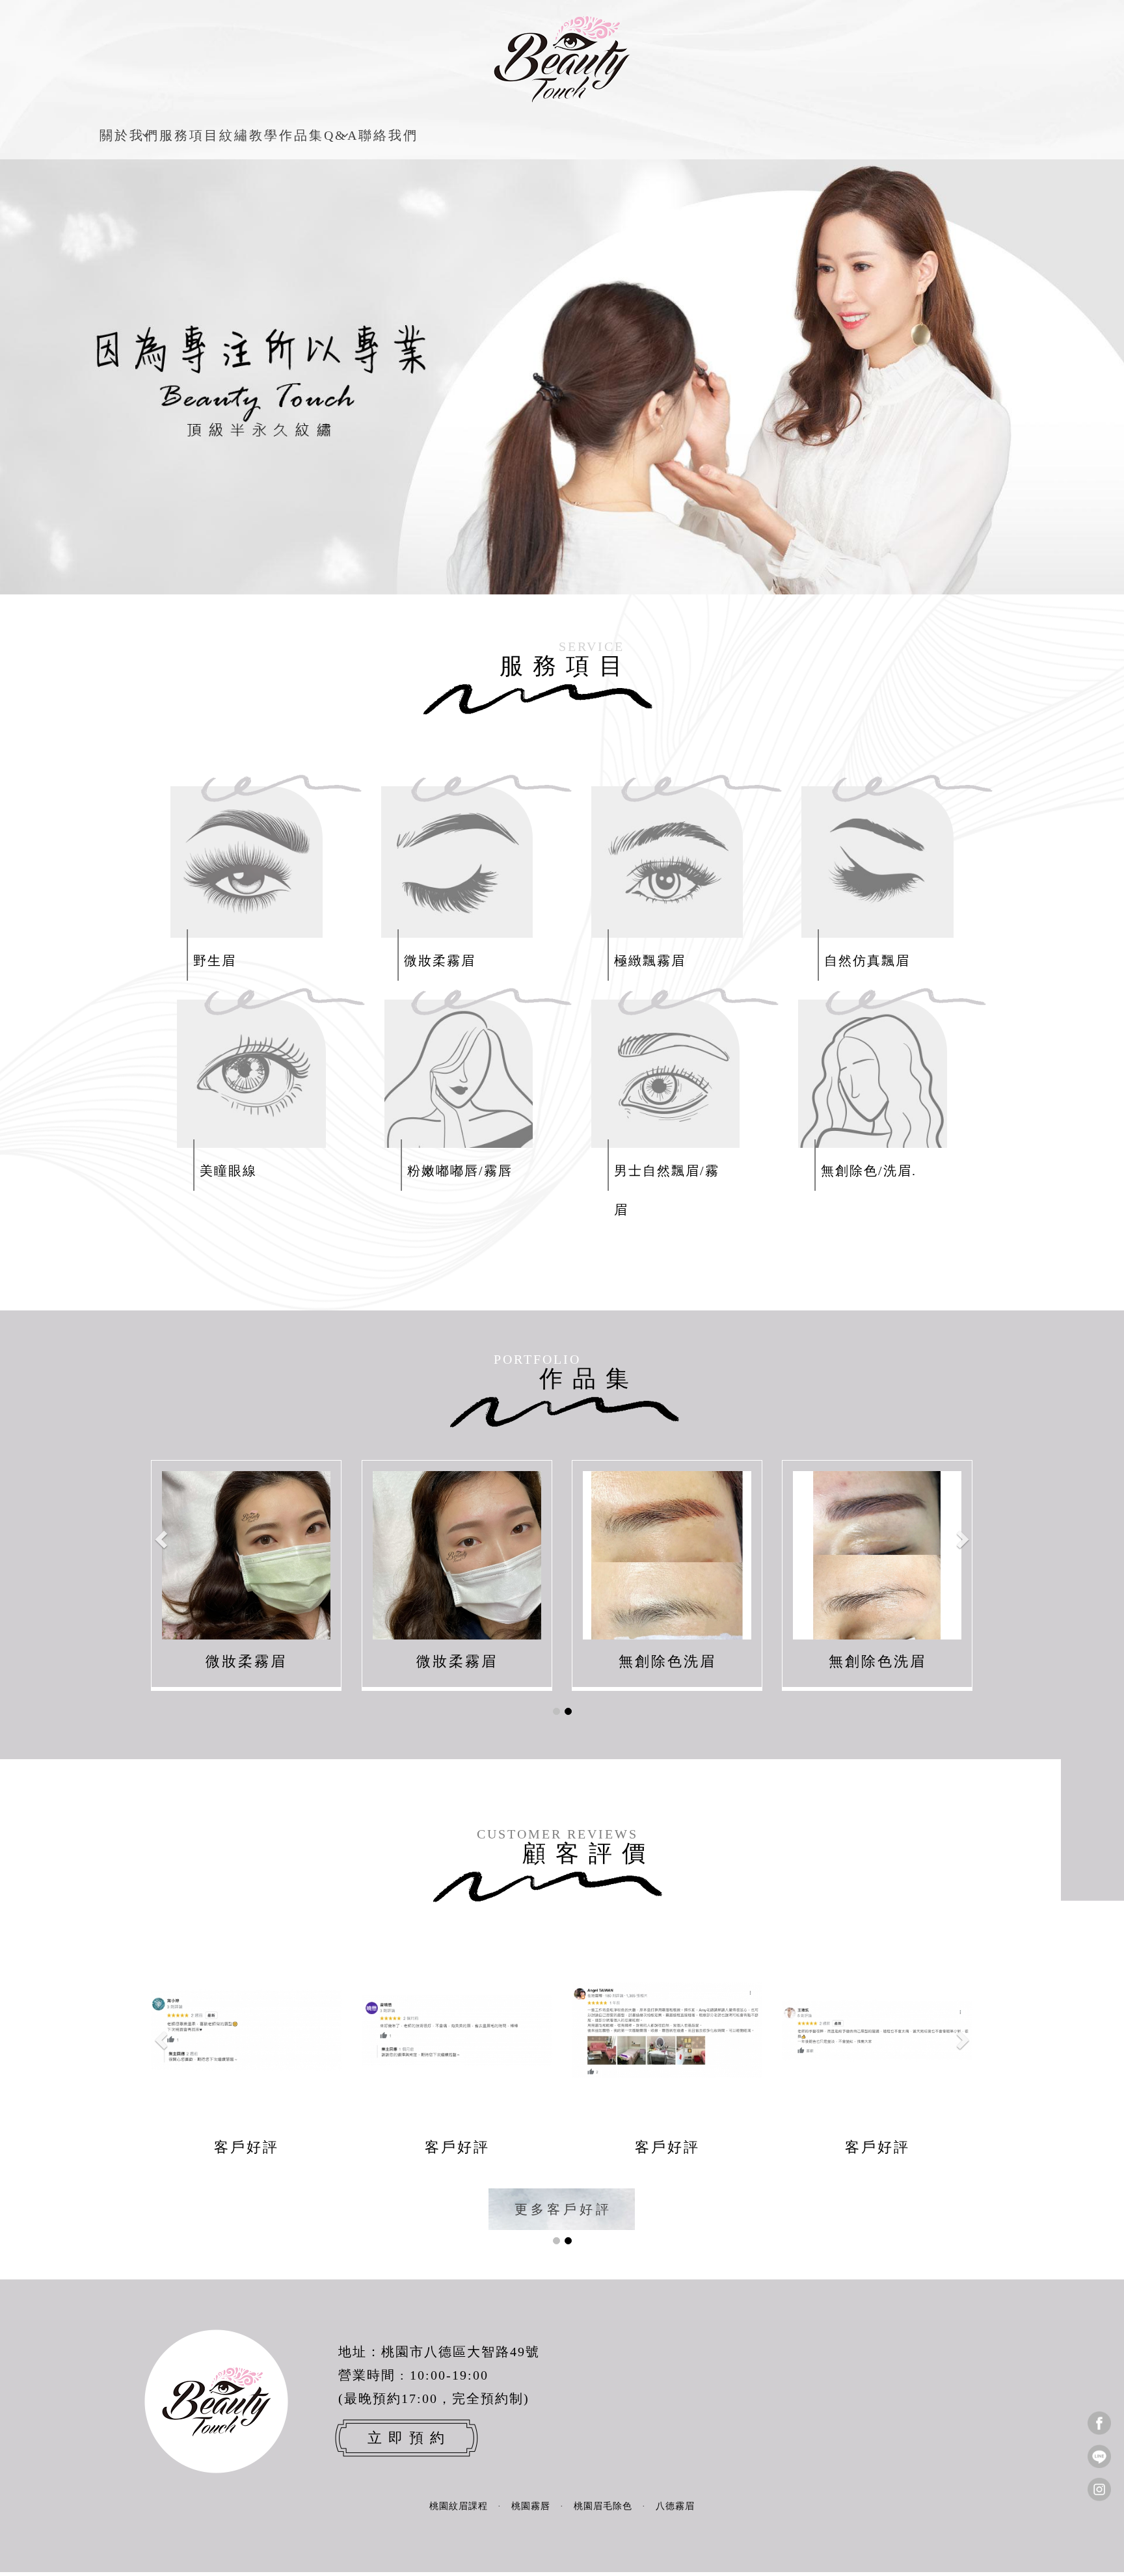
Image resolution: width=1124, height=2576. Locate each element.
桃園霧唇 (531, 2506)
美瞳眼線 (228, 1171)
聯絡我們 (388, 135)
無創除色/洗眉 (866, 1171)
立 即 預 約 (407, 2438)
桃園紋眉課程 (459, 2506)
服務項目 (189, 135)
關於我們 (129, 135)
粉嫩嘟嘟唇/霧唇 (460, 1171)
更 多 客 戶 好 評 (562, 2209)
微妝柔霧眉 (440, 961)
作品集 (301, 135)
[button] (162, 1539)
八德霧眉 (675, 2506)
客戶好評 (247, 2147)
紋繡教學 (249, 135)
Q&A (341, 135)
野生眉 (215, 961)
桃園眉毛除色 (603, 2506)
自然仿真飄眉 (867, 961)
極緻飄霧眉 (650, 961)
